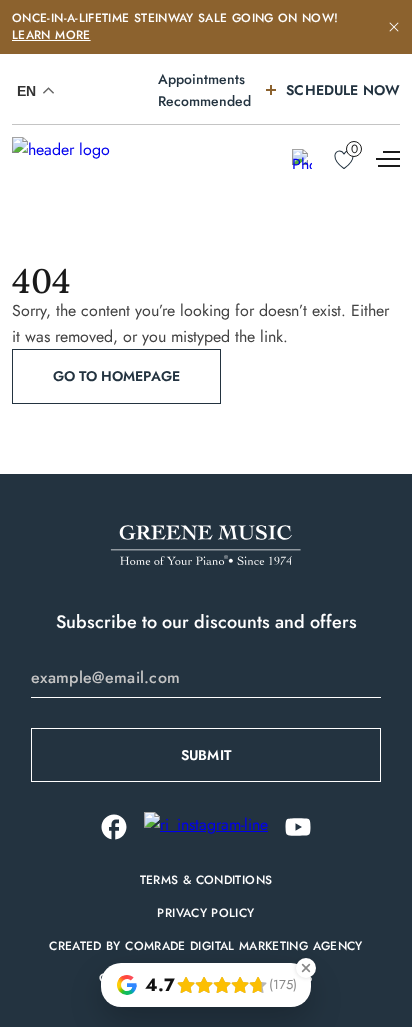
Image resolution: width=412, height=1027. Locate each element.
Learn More (51, 35)
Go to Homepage (116, 376)
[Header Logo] (92, 160)
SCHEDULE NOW (343, 90)
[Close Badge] (306, 968)
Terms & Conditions (206, 880)
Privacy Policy (205, 913)
